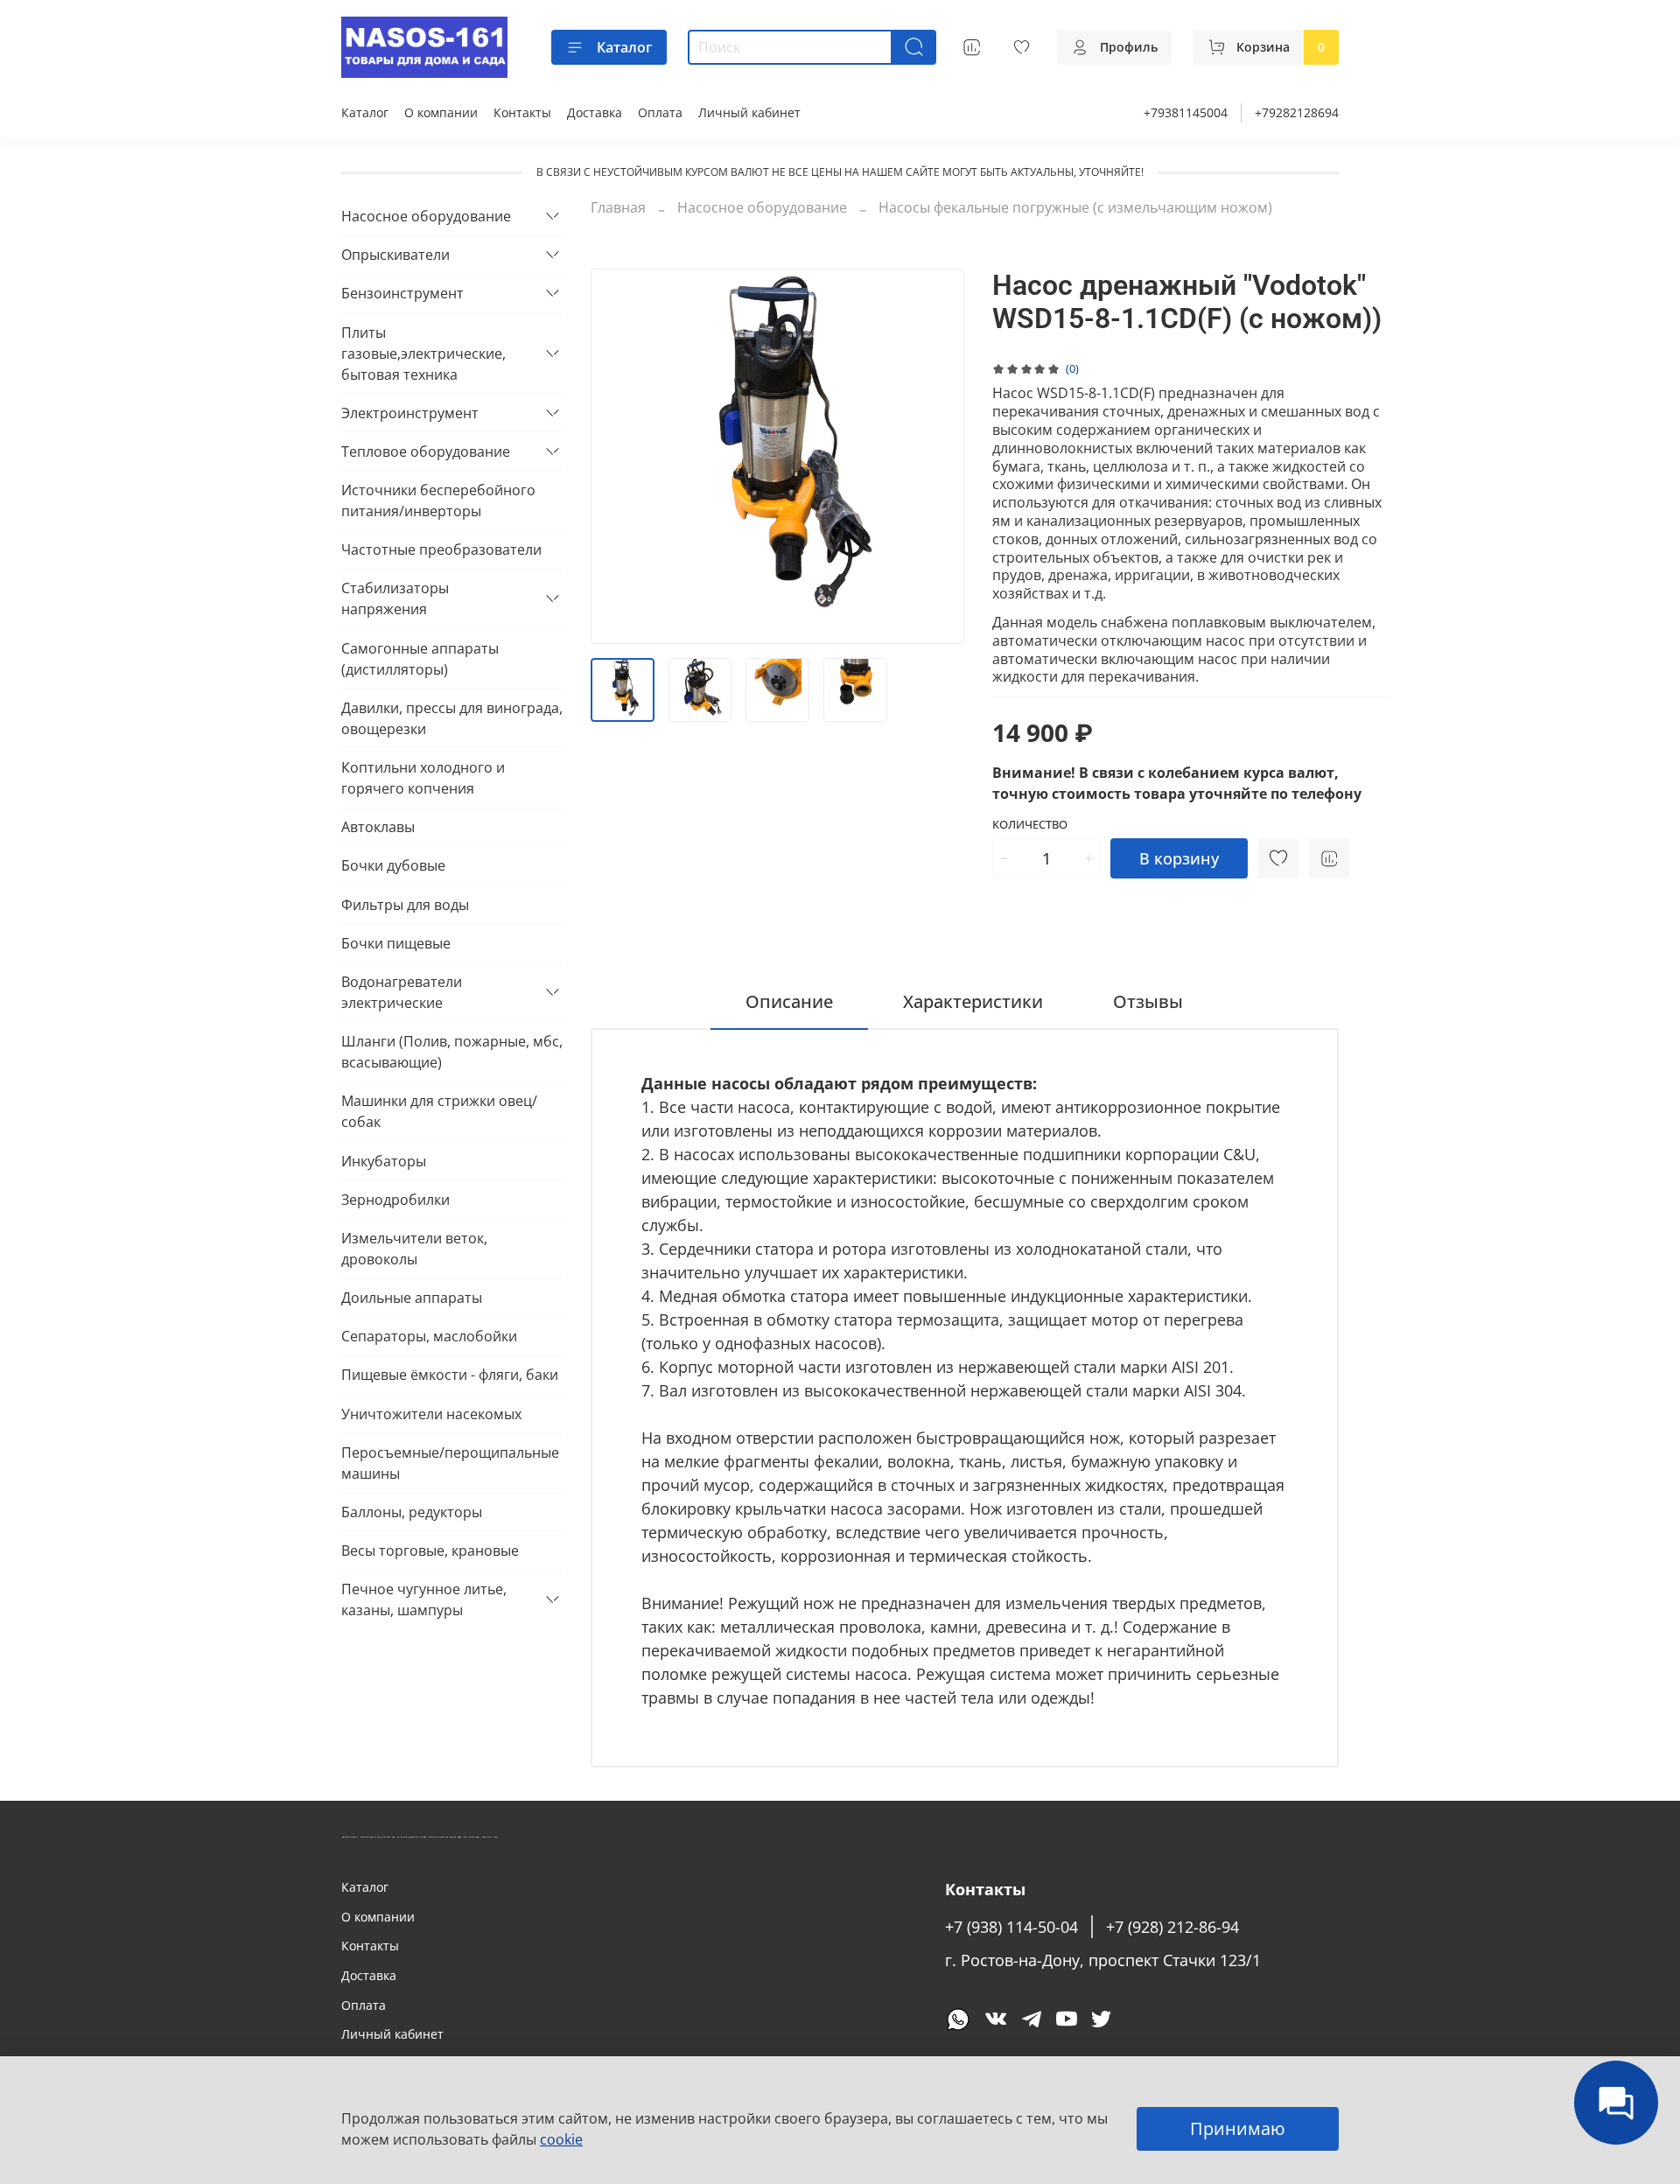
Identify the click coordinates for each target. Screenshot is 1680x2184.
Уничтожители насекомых (431, 1414)
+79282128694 (1297, 112)
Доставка (595, 112)
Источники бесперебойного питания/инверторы (438, 500)
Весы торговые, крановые (430, 1550)
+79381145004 (1186, 112)
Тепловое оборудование (426, 451)
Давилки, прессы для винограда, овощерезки (452, 718)
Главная (618, 207)
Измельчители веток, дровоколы (414, 1249)
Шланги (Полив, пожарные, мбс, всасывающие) (452, 1052)
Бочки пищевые (396, 943)
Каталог (624, 47)
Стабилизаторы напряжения (395, 598)
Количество (1030, 825)
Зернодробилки (395, 1200)
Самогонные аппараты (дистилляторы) (420, 659)
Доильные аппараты (412, 1298)
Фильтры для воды (405, 905)
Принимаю (1238, 2128)
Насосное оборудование (762, 207)
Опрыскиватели (395, 255)
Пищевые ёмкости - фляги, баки (450, 1375)
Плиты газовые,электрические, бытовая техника (423, 353)
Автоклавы (378, 827)
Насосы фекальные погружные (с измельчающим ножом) (1075, 207)
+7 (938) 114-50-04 (1011, 1927)
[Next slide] (936, 457)
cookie (561, 2139)
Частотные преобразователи (441, 549)
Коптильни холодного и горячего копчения (423, 778)
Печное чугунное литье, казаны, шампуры (424, 1599)
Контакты (522, 112)
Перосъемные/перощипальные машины (450, 1463)
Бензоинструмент (402, 293)
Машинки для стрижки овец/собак (439, 1111)
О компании (441, 112)
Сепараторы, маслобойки (429, 1336)
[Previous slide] (619, 457)
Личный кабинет (749, 112)
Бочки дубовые (393, 865)
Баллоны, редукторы (412, 1512)
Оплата (660, 112)
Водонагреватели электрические (402, 992)
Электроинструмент (410, 413)
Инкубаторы (384, 1161)
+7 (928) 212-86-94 (1172, 1927)
